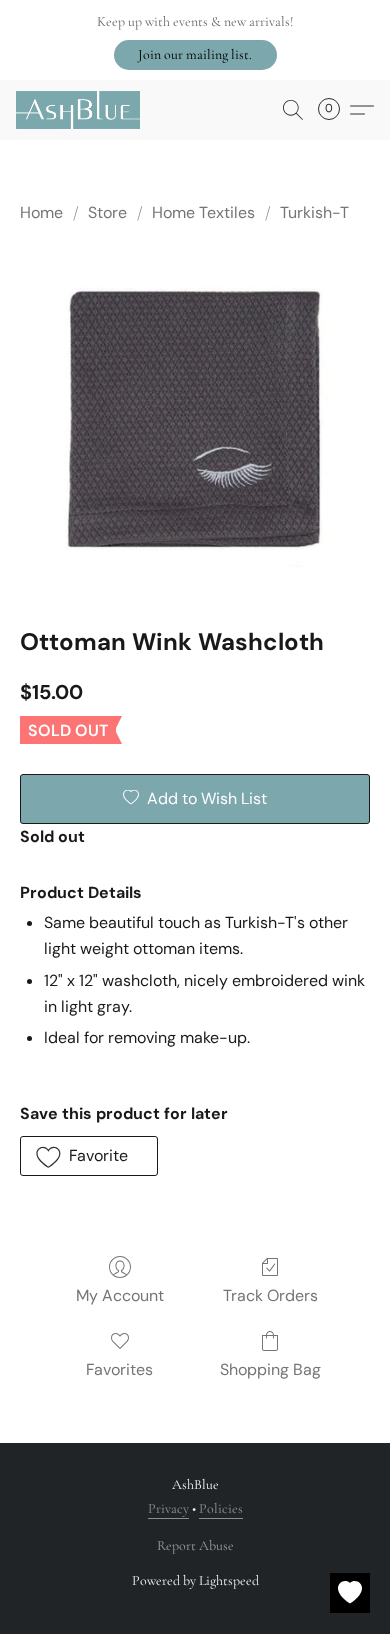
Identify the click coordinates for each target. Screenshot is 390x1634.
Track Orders (270, 1295)
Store (107, 212)
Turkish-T (314, 212)
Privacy (168, 1508)
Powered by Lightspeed (195, 1580)
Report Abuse (195, 1545)
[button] (195, 55)
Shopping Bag (270, 1369)
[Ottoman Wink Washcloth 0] (195, 421)
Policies (221, 1508)
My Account (120, 1295)
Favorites (119, 1369)
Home (41, 212)
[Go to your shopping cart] (335, 110)
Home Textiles (203, 212)
